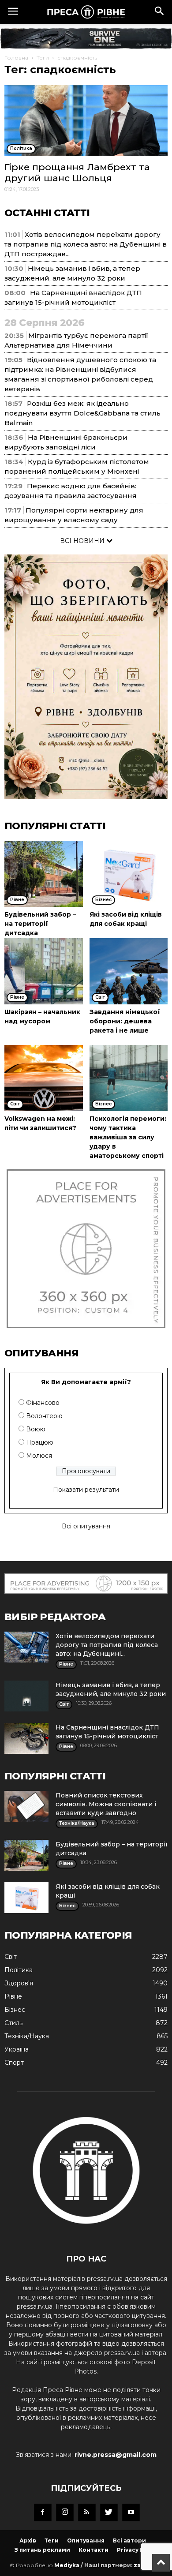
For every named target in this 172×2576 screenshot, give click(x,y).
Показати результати (86, 1490)
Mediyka (67, 2565)
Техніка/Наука (27, 2036)
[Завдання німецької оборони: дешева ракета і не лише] (129, 971)
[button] (160, 12)
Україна (17, 2049)
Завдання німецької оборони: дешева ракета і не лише (125, 1021)
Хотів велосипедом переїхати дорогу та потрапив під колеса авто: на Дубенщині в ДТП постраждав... (86, 244)
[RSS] (87, 2512)
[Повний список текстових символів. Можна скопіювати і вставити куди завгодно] (26, 1806)
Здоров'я (19, 1983)
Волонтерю (44, 1416)
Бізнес (15, 2010)
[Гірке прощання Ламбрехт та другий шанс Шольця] (86, 120)
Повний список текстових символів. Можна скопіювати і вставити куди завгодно (106, 1804)
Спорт (14, 2063)
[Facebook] (43, 2512)
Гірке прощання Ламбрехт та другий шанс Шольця (77, 172)
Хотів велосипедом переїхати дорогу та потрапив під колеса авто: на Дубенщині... (107, 1645)
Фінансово (43, 1403)
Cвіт (11, 1957)
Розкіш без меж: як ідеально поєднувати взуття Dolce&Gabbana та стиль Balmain (82, 413)
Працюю (40, 1442)
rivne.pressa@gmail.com (116, 2455)
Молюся (39, 1456)
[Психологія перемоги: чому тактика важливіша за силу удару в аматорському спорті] (129, 1078)
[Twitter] (109, 2512)
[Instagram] (65, 2512)
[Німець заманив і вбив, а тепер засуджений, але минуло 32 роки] (26, 1696)
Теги (43, 58)
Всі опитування (86, 1526)
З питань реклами (42, 2550)
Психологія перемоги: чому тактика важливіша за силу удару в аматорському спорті (128, 1137)
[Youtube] (131, 2512)
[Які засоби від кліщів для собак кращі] (129, 874)
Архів (28, 2540)
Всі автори (129, 2540)
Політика (19, 1970)
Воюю (36, 1429)
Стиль (13, 2023)
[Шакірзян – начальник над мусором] (44, 971)
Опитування (86, 2540)
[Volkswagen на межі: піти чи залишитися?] (44, 1078)
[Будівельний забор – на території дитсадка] (44, 874)
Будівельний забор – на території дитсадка (40, 924)
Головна (16, 58)
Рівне (13, 1996)
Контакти (93, 2550)
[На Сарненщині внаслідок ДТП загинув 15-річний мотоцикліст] (26, 1738)
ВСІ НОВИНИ (83, 541)
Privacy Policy (137, 2550)
